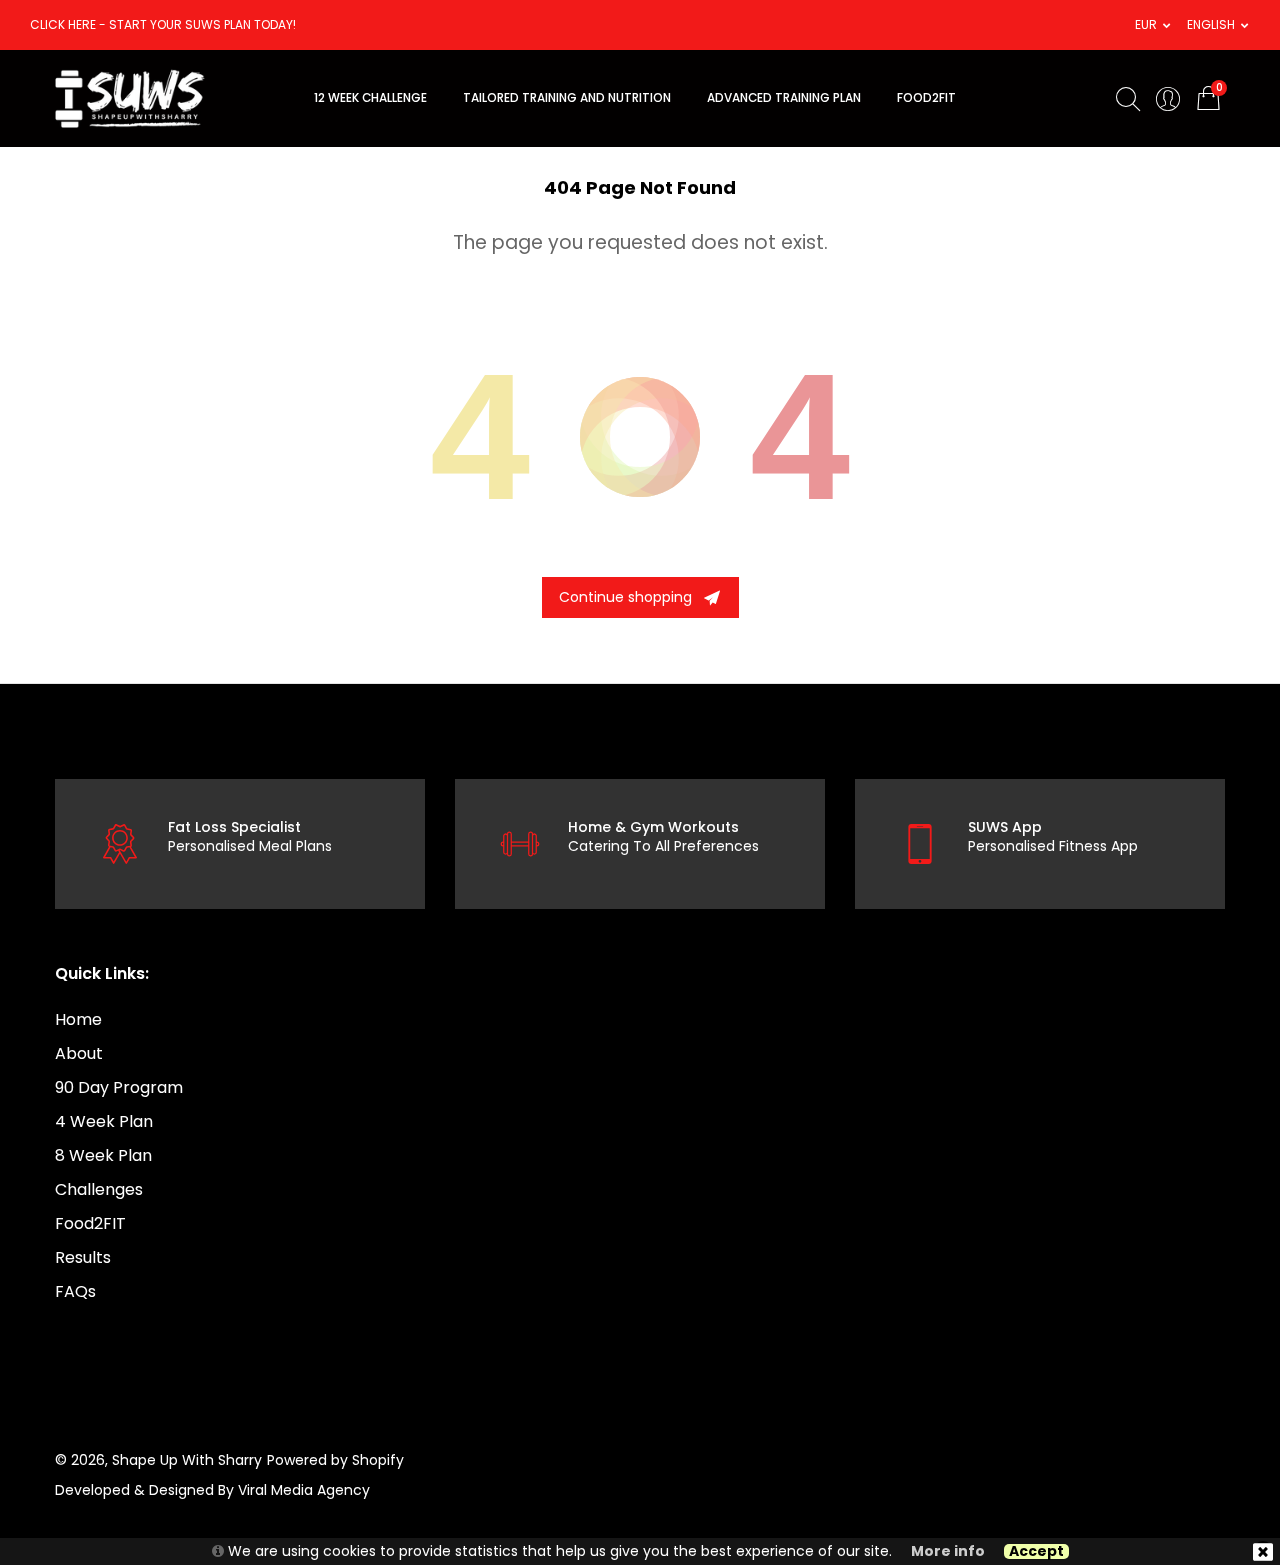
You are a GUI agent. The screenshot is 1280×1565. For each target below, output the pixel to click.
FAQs (75, 1291)
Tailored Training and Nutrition (567, 98)
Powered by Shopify (335, 1460)
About (79, 1053)
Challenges (99, 1189)
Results (83, 1257)
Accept (1036, 1551)
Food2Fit (926, 98)
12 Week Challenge (370, 98)
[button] (1146, 25)
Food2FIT (90, 1223)
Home (78, 1019)
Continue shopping (625, 597)
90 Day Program (119, 1087)
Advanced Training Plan (784, 98)
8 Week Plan (103, 1155)
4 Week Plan (104, 1121)
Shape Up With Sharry (187, 1460)
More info (948, 1551)
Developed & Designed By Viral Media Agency (212, 1490)
